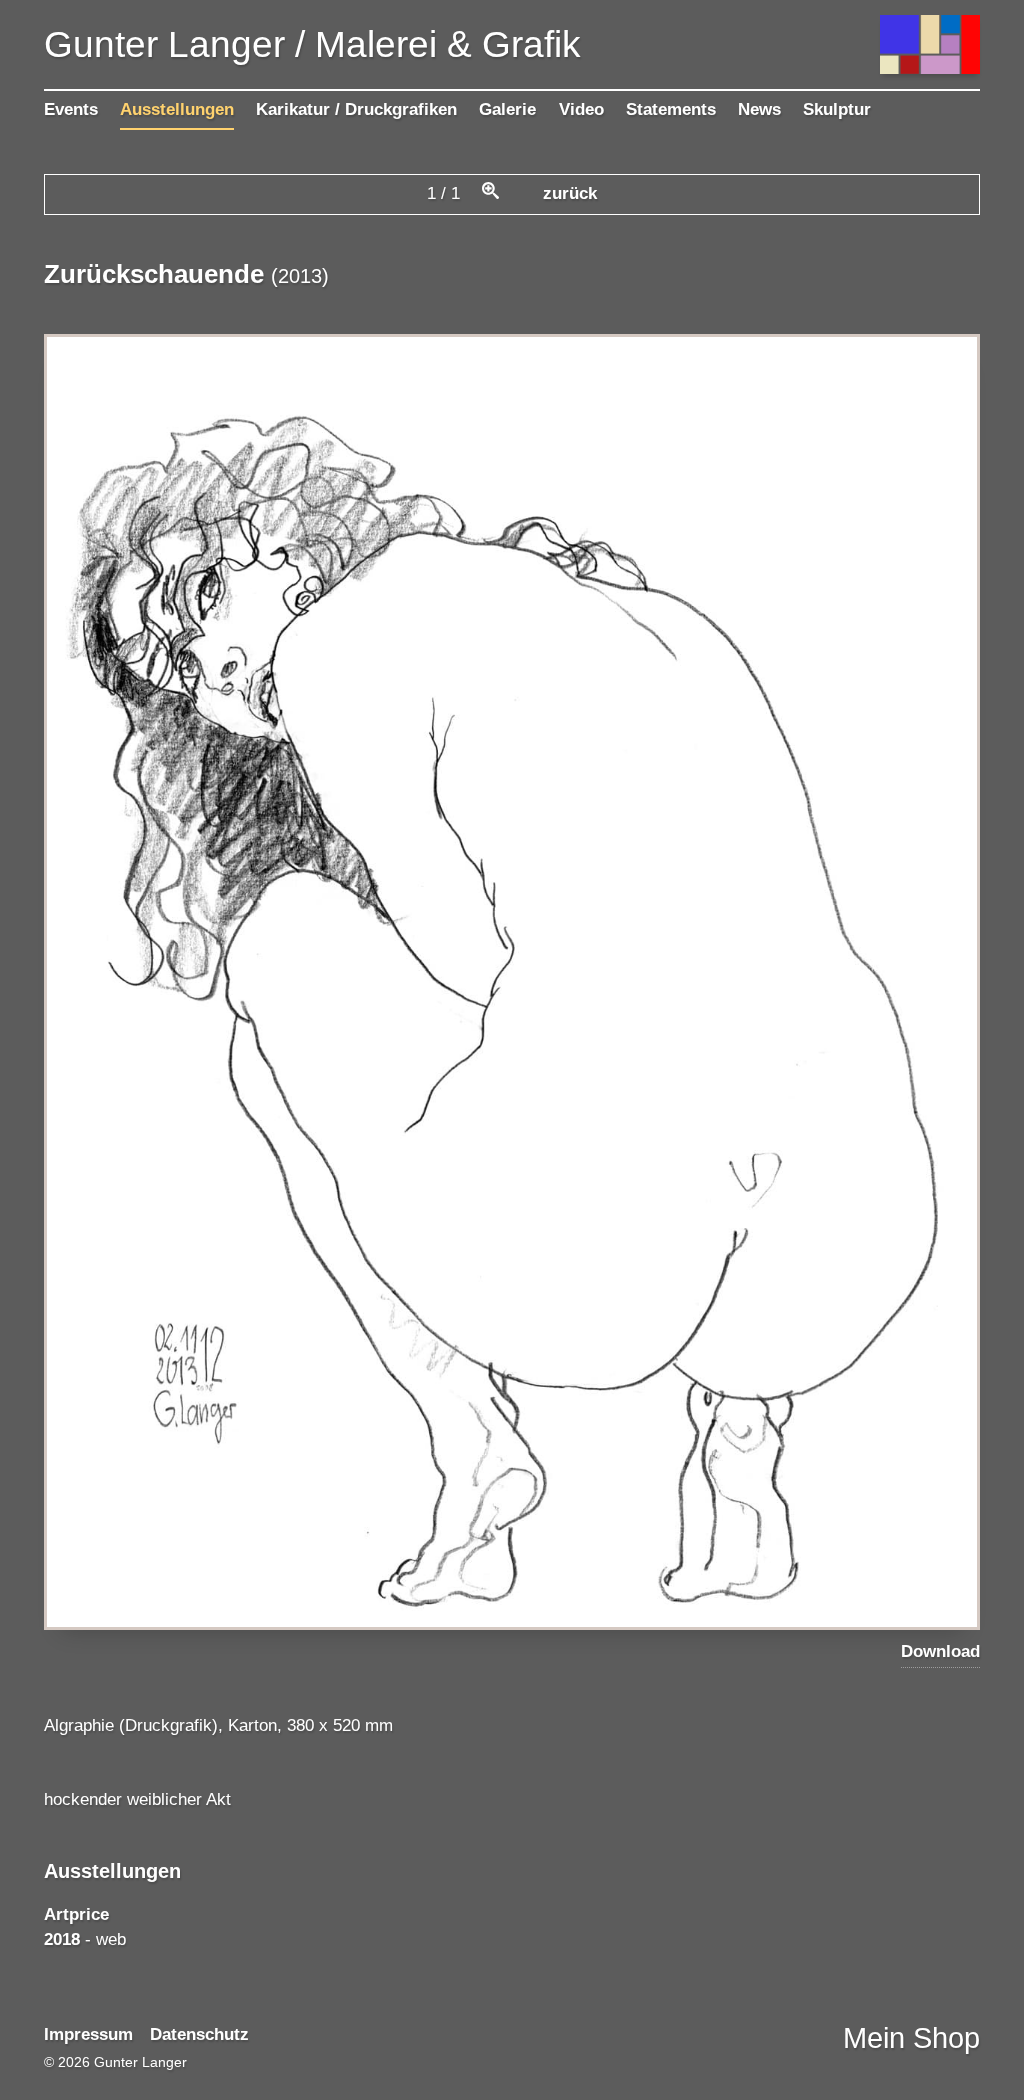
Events (71, 109)
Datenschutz (199, 2034)
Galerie (507, 109)
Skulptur (837, 109)
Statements (671, 109)
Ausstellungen (177, 109)
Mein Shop (911, 2038)
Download (940, 1651)
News (759, 109)
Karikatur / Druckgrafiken (356, 109)
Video (581, 109)
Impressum (88, 2034)
